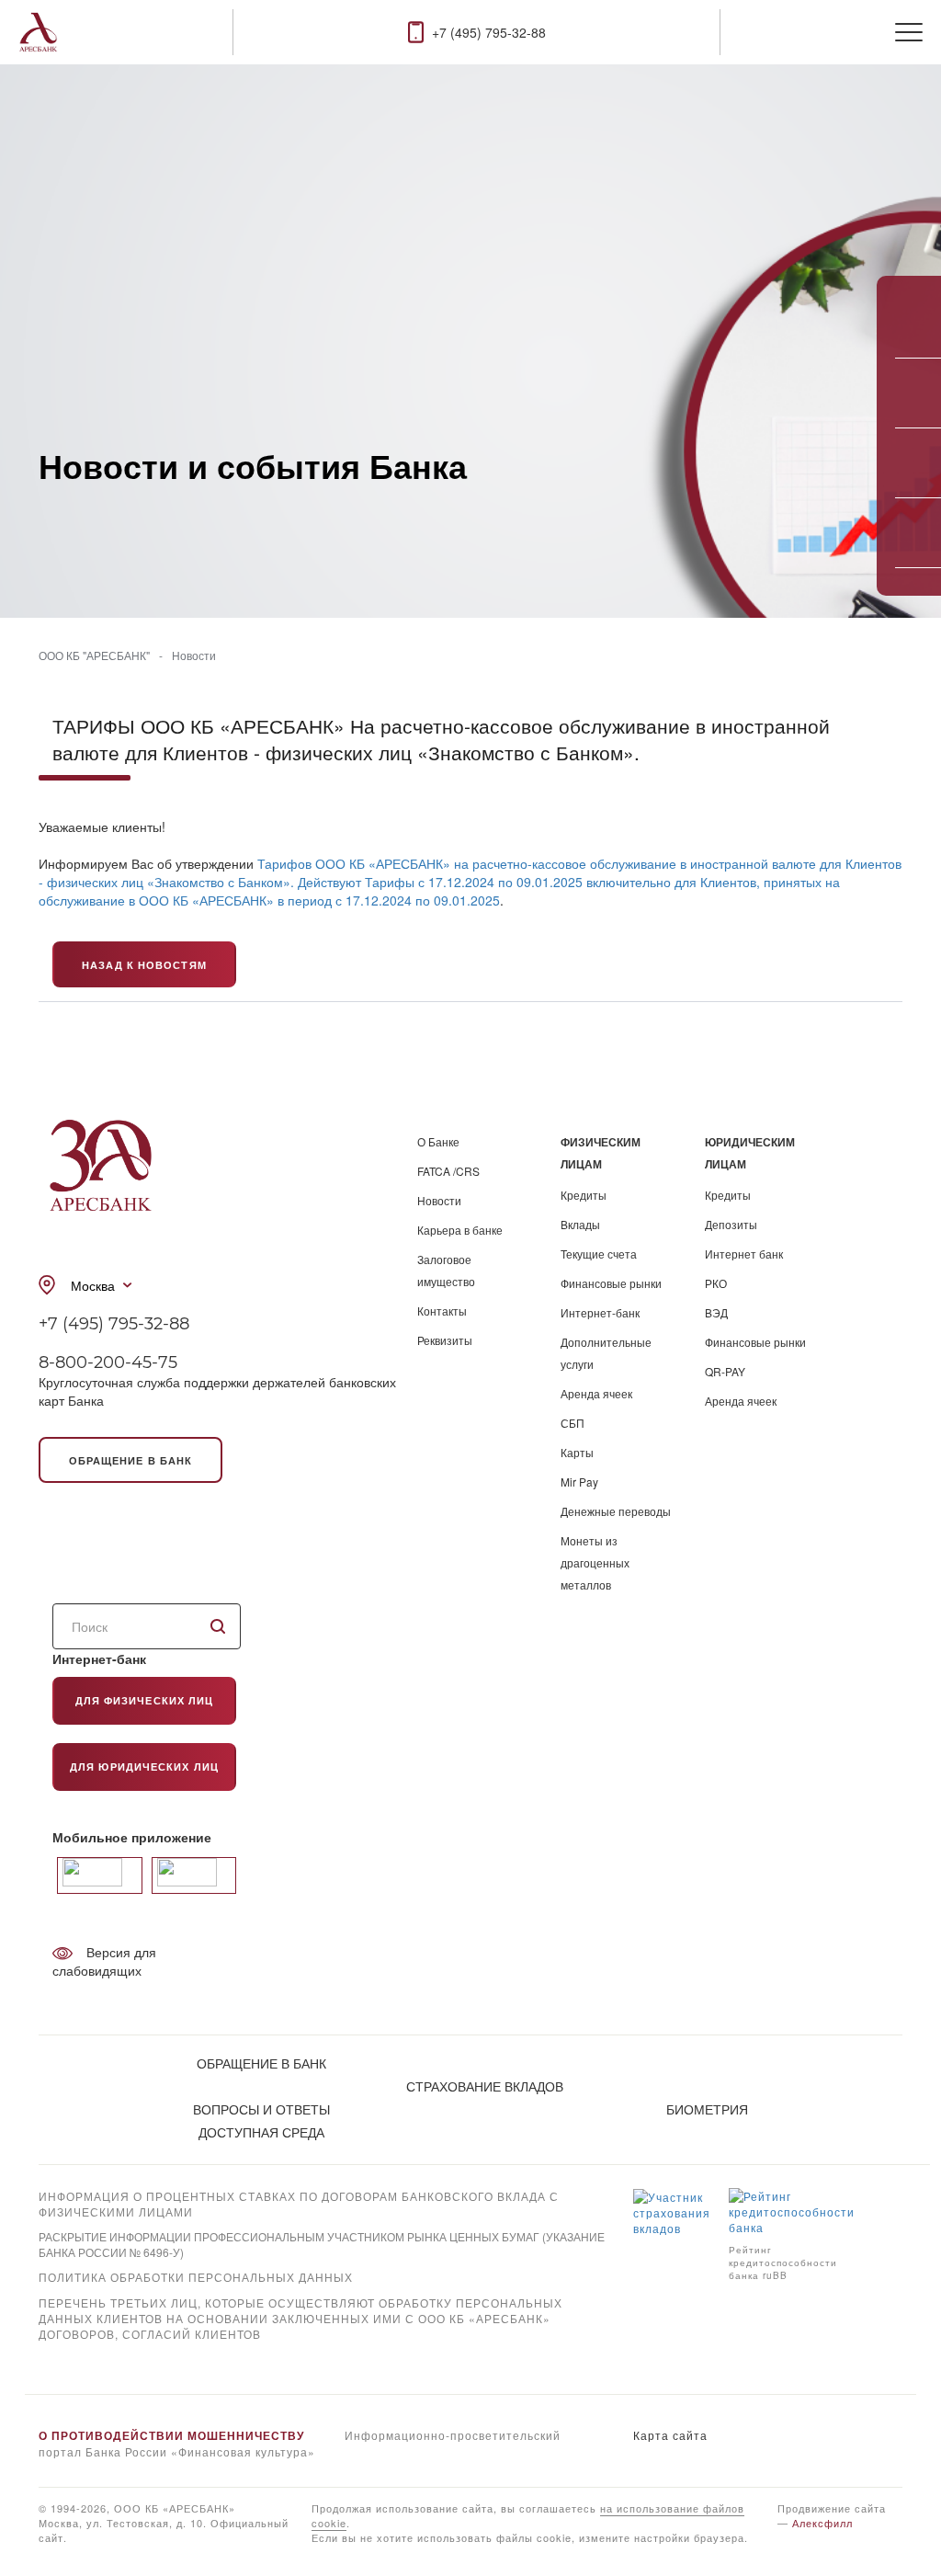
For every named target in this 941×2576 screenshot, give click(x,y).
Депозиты (731, 1224)
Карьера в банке (460, 1230)
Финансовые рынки (611, 1283)
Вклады (580, 1224)
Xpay (53, 2359)
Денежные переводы (616, 1511)
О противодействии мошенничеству (171, 2435)
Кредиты (584, 1195)
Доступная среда (261, 2132)
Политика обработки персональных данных (196, 2277)
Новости (194, 655)
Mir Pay (579, 1482)
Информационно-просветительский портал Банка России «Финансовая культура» (300, 2443)
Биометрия (707, 2109)
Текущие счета (599, 1254)
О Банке (438, 1141)
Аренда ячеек (596, 1393)
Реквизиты (445, 1340)
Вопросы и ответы (261, 2109)
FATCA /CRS (448, 1171)
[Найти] (218, 1626)
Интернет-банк (600, 1312)
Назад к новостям (144, 965)
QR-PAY (725, 1371)
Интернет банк (744, 1254)
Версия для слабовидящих (104, 1961)
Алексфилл (822, 2523)
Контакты (442, 1311)
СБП (573, 1423)
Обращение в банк (131, 1460)
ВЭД (716, 1312)
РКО (716, 1283)
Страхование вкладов (485, 2086)
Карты (577, 1452)
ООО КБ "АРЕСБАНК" (94, 655)
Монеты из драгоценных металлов (595, 1562)
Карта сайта (670, 2435)
